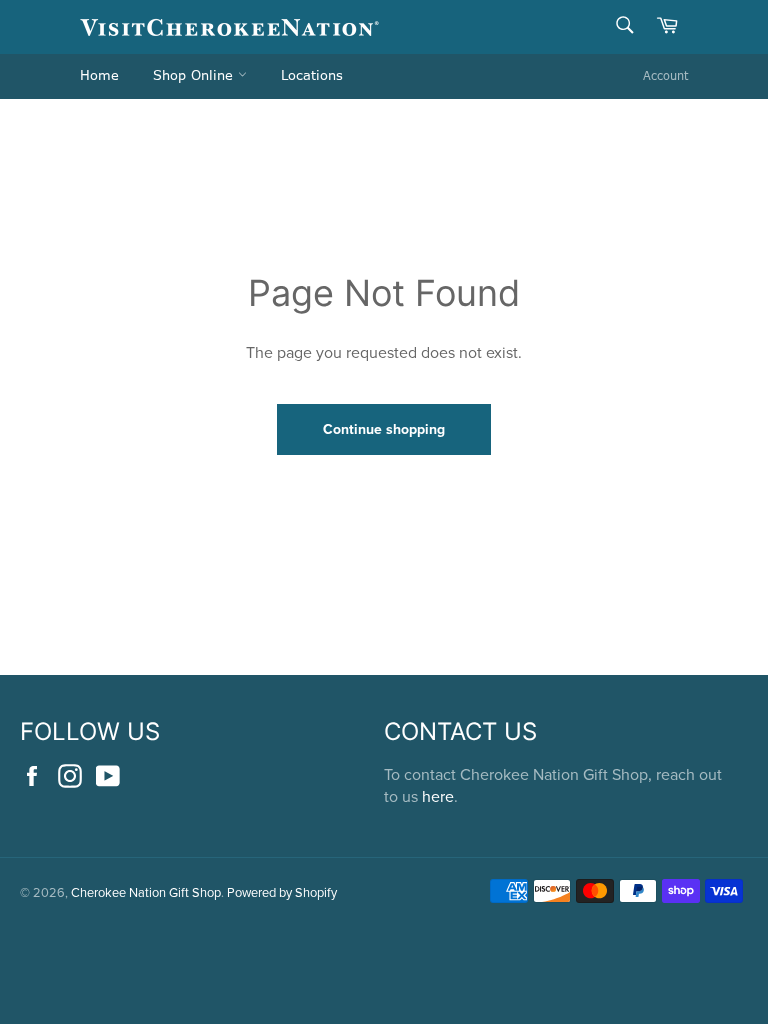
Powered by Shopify (282, 892)
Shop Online (195, 76)
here (438, 796)
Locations (312, 76)
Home (99, 76)
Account (665, 76)
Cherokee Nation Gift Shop (146, 892)
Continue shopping (384, 429)
